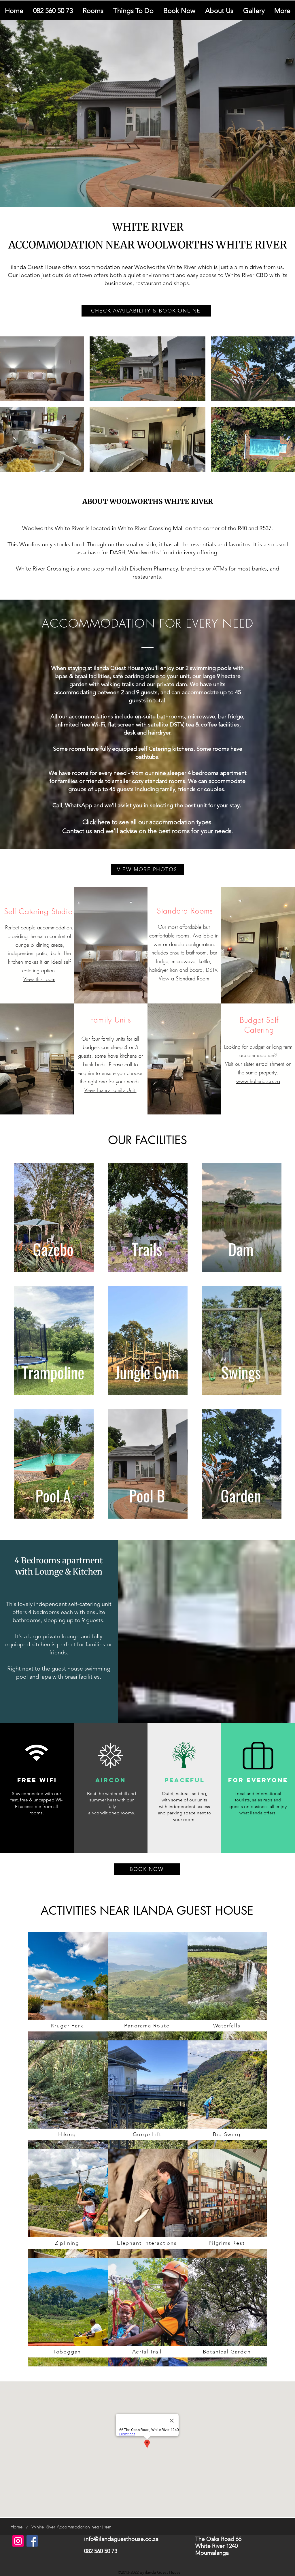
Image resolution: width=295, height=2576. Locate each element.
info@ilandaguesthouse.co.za (121, 2539)
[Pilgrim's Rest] (68, 1986)
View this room (39, 979)
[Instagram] (18, 2541)
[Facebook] (32, 2541)
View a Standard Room (184, 978)
